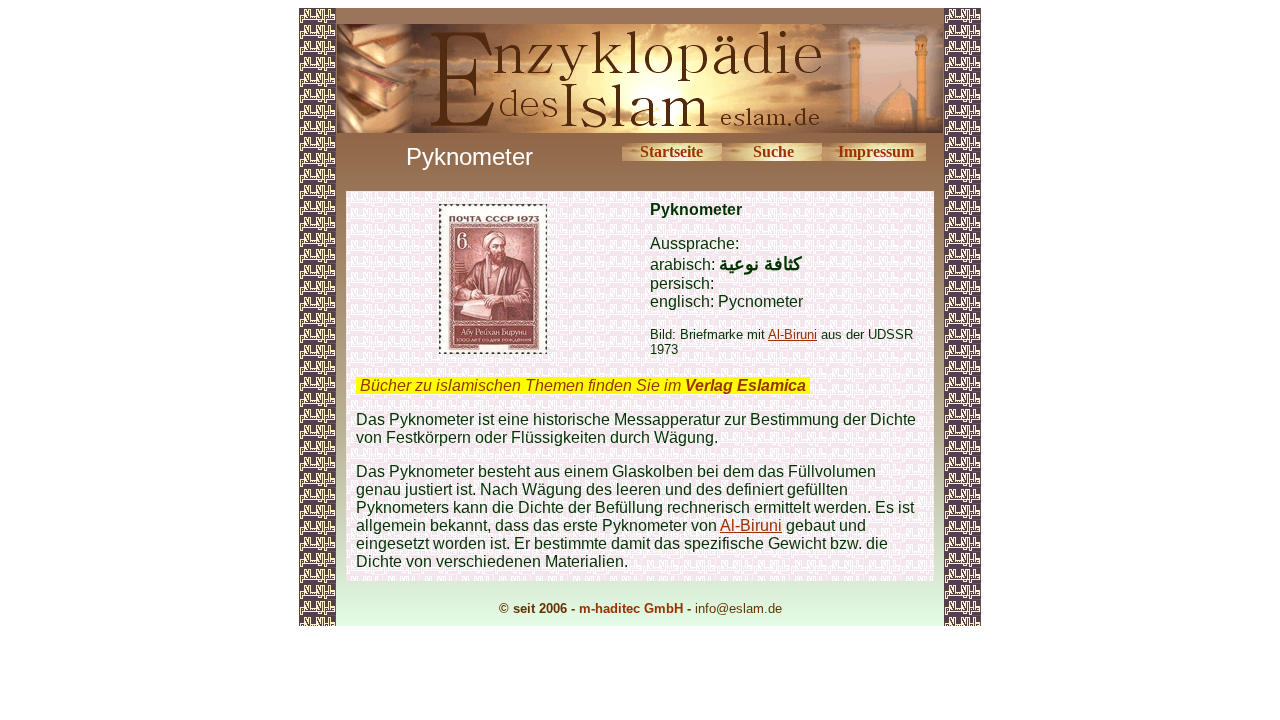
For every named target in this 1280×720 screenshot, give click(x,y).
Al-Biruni (792, 334)
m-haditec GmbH (631, 608)
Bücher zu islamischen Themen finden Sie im (583, 385)
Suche (773, 151)
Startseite (671, 151)
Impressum (876, 151)
